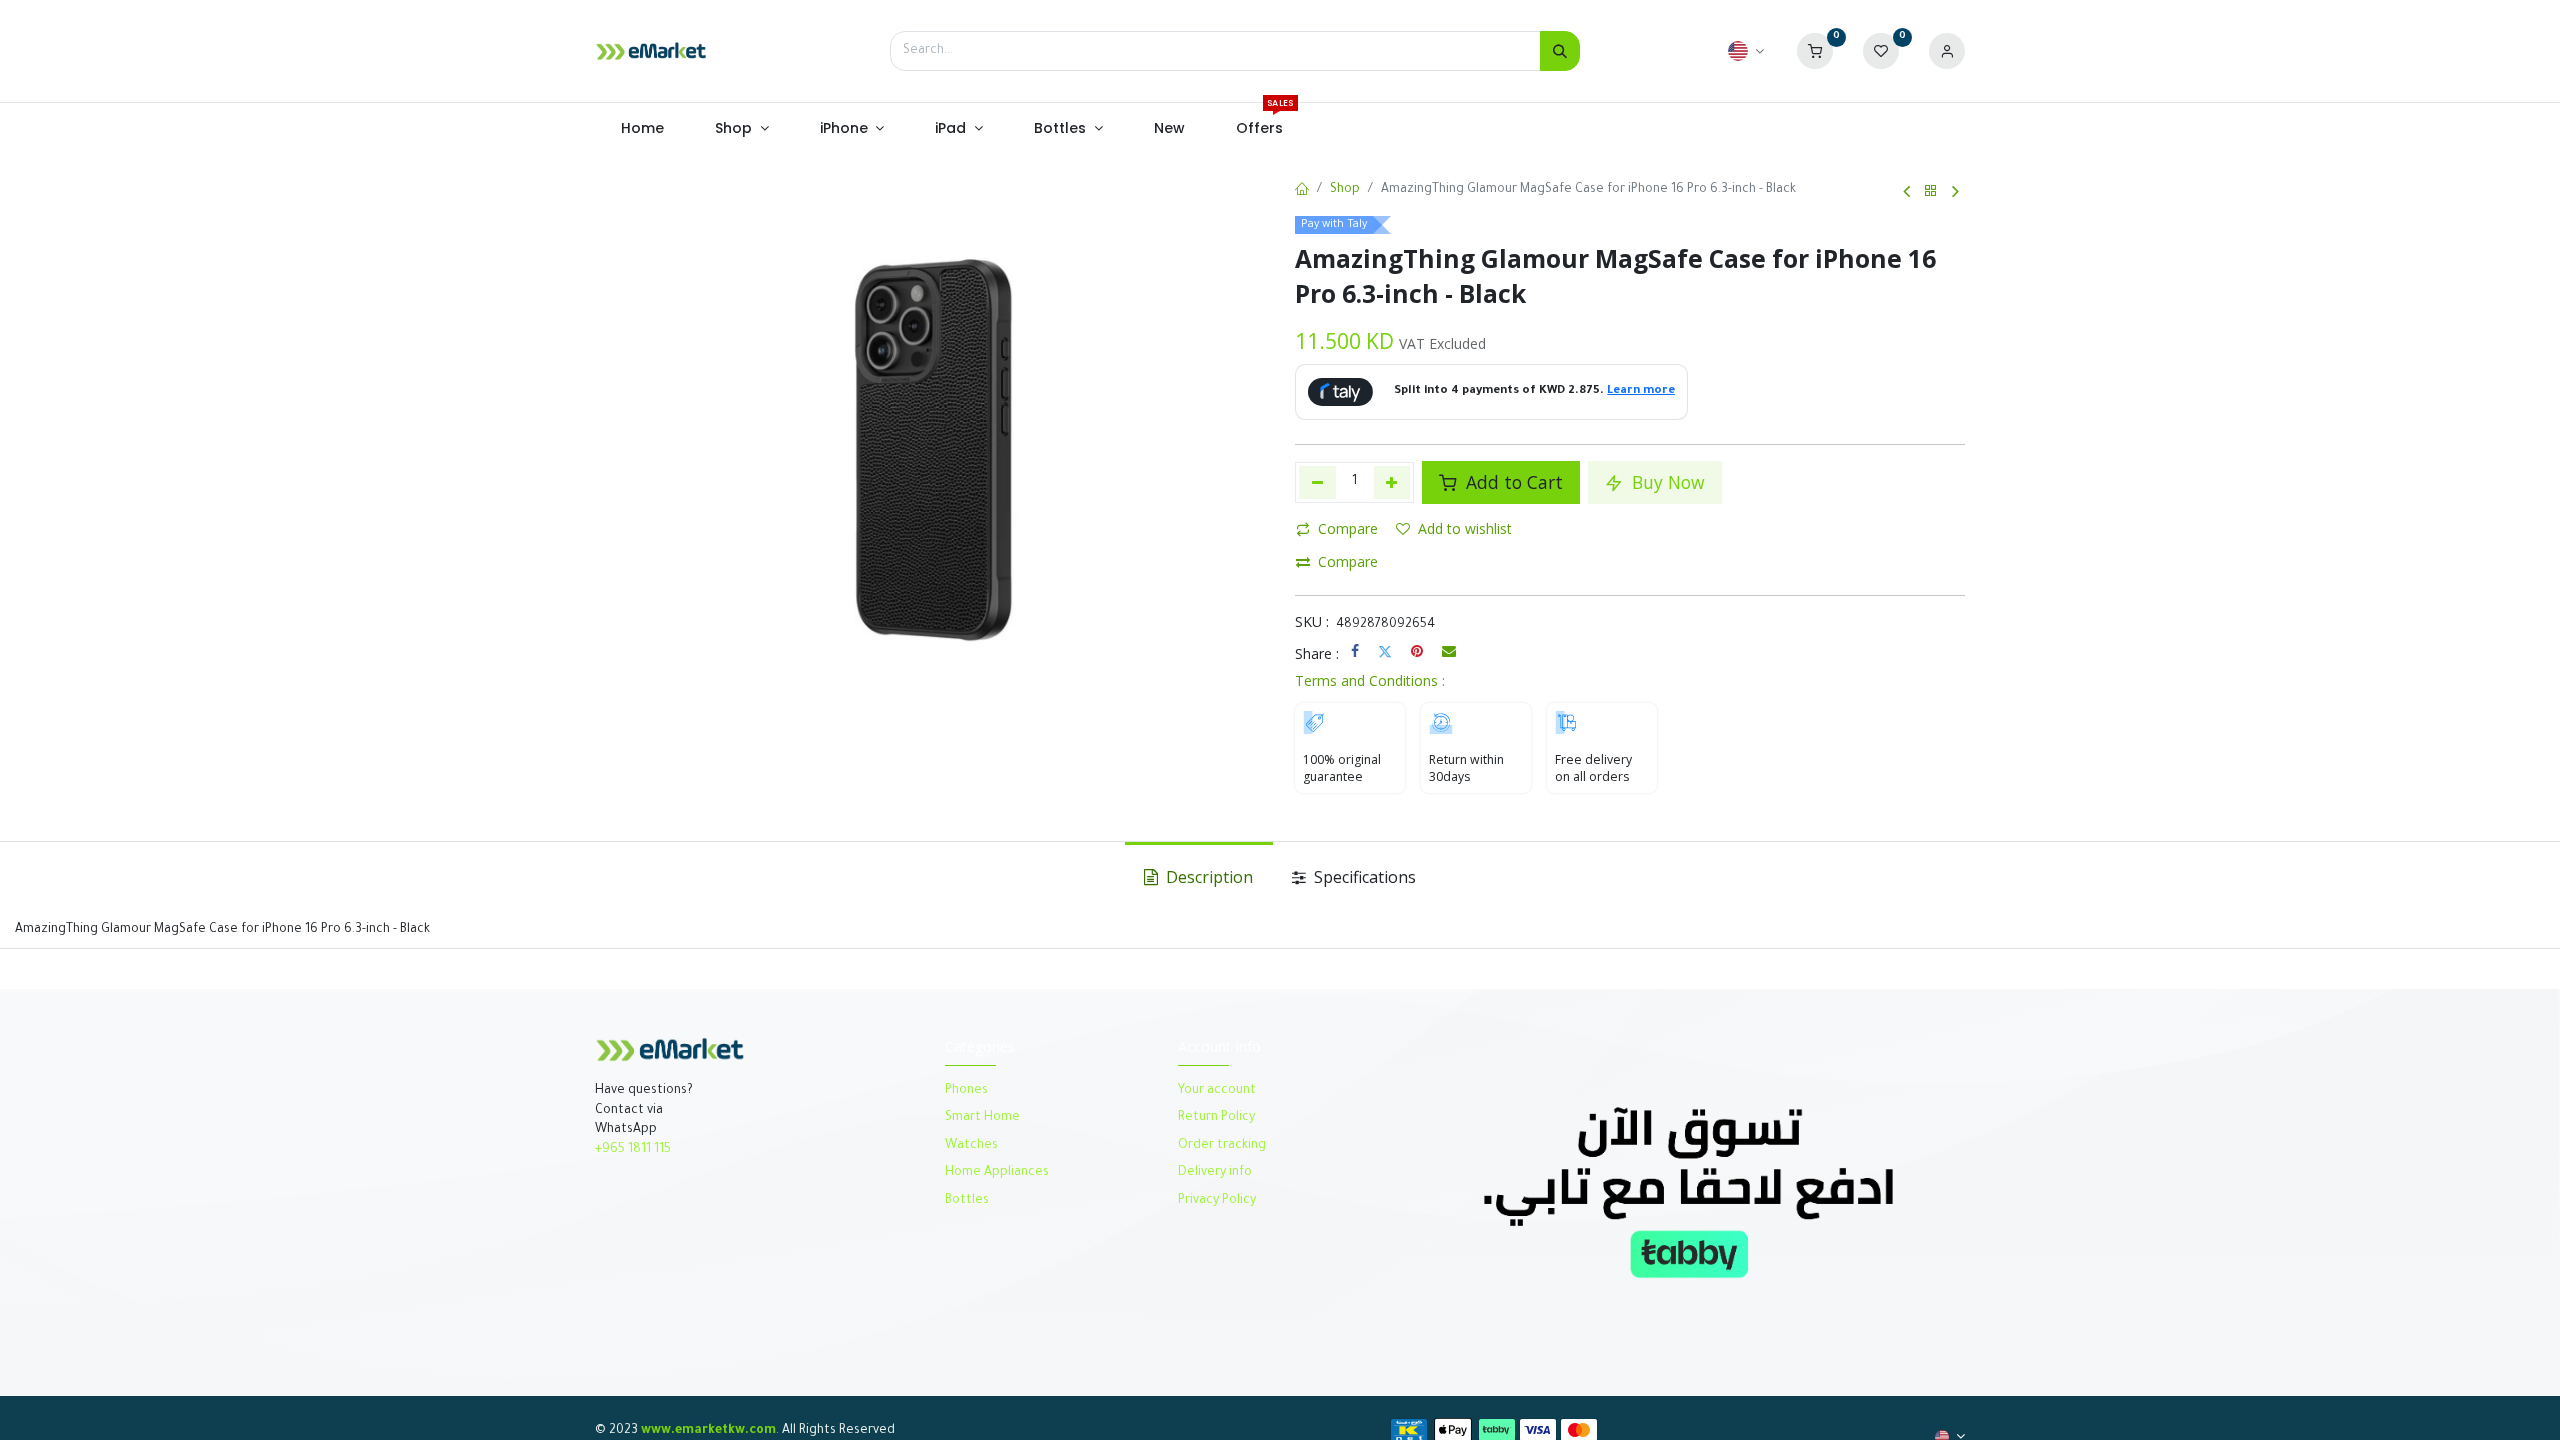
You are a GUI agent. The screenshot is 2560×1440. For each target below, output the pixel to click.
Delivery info (1215, 1173)
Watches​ (971, 1146)
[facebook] (1355, 651)
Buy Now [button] (1666, 482)
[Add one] (1392, 482)
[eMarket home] (651, 51)
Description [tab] (1207, 877)
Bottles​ (967, 1201)
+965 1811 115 (633, 1150)
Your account (1217, 1091)
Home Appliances (997, 1173)
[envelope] (1449, 651)
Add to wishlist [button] (1465, 528)
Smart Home (982, 1118)
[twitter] (1385, 651)
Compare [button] (1348, 528)
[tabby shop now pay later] (1688, 1190)
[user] (1947, 52)
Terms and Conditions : (1370, 680)
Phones (968, 1091)
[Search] (1560, 51)
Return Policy (1218, 1118)
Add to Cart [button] (1512, 482)
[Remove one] (1317, 482)
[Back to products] (1931, 191)
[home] (1302, 191)
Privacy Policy (1217, 1201)
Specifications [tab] (1363, 877)
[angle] (1906, 192)
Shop (1345, 190)
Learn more (1641, 391)
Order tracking (1222, 1146)
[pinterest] (1417, 651)
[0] (1815, 52)
